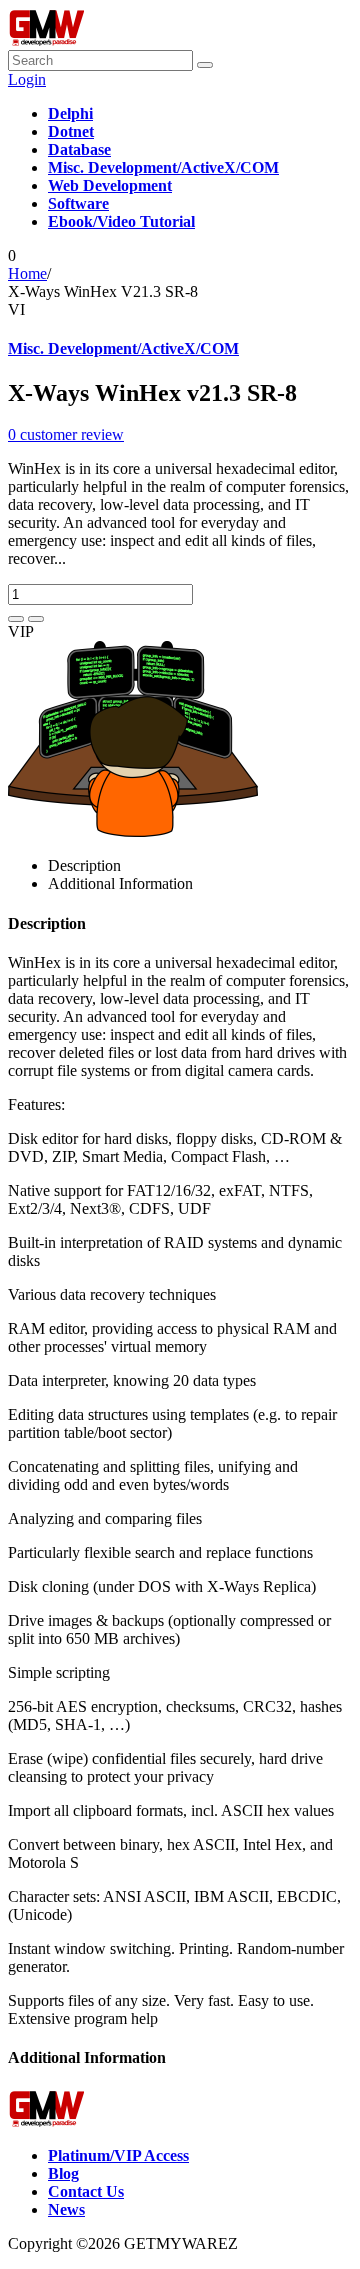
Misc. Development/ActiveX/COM (123, 348)
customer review (66, 434)
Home (27, 273)
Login (27, 79)
